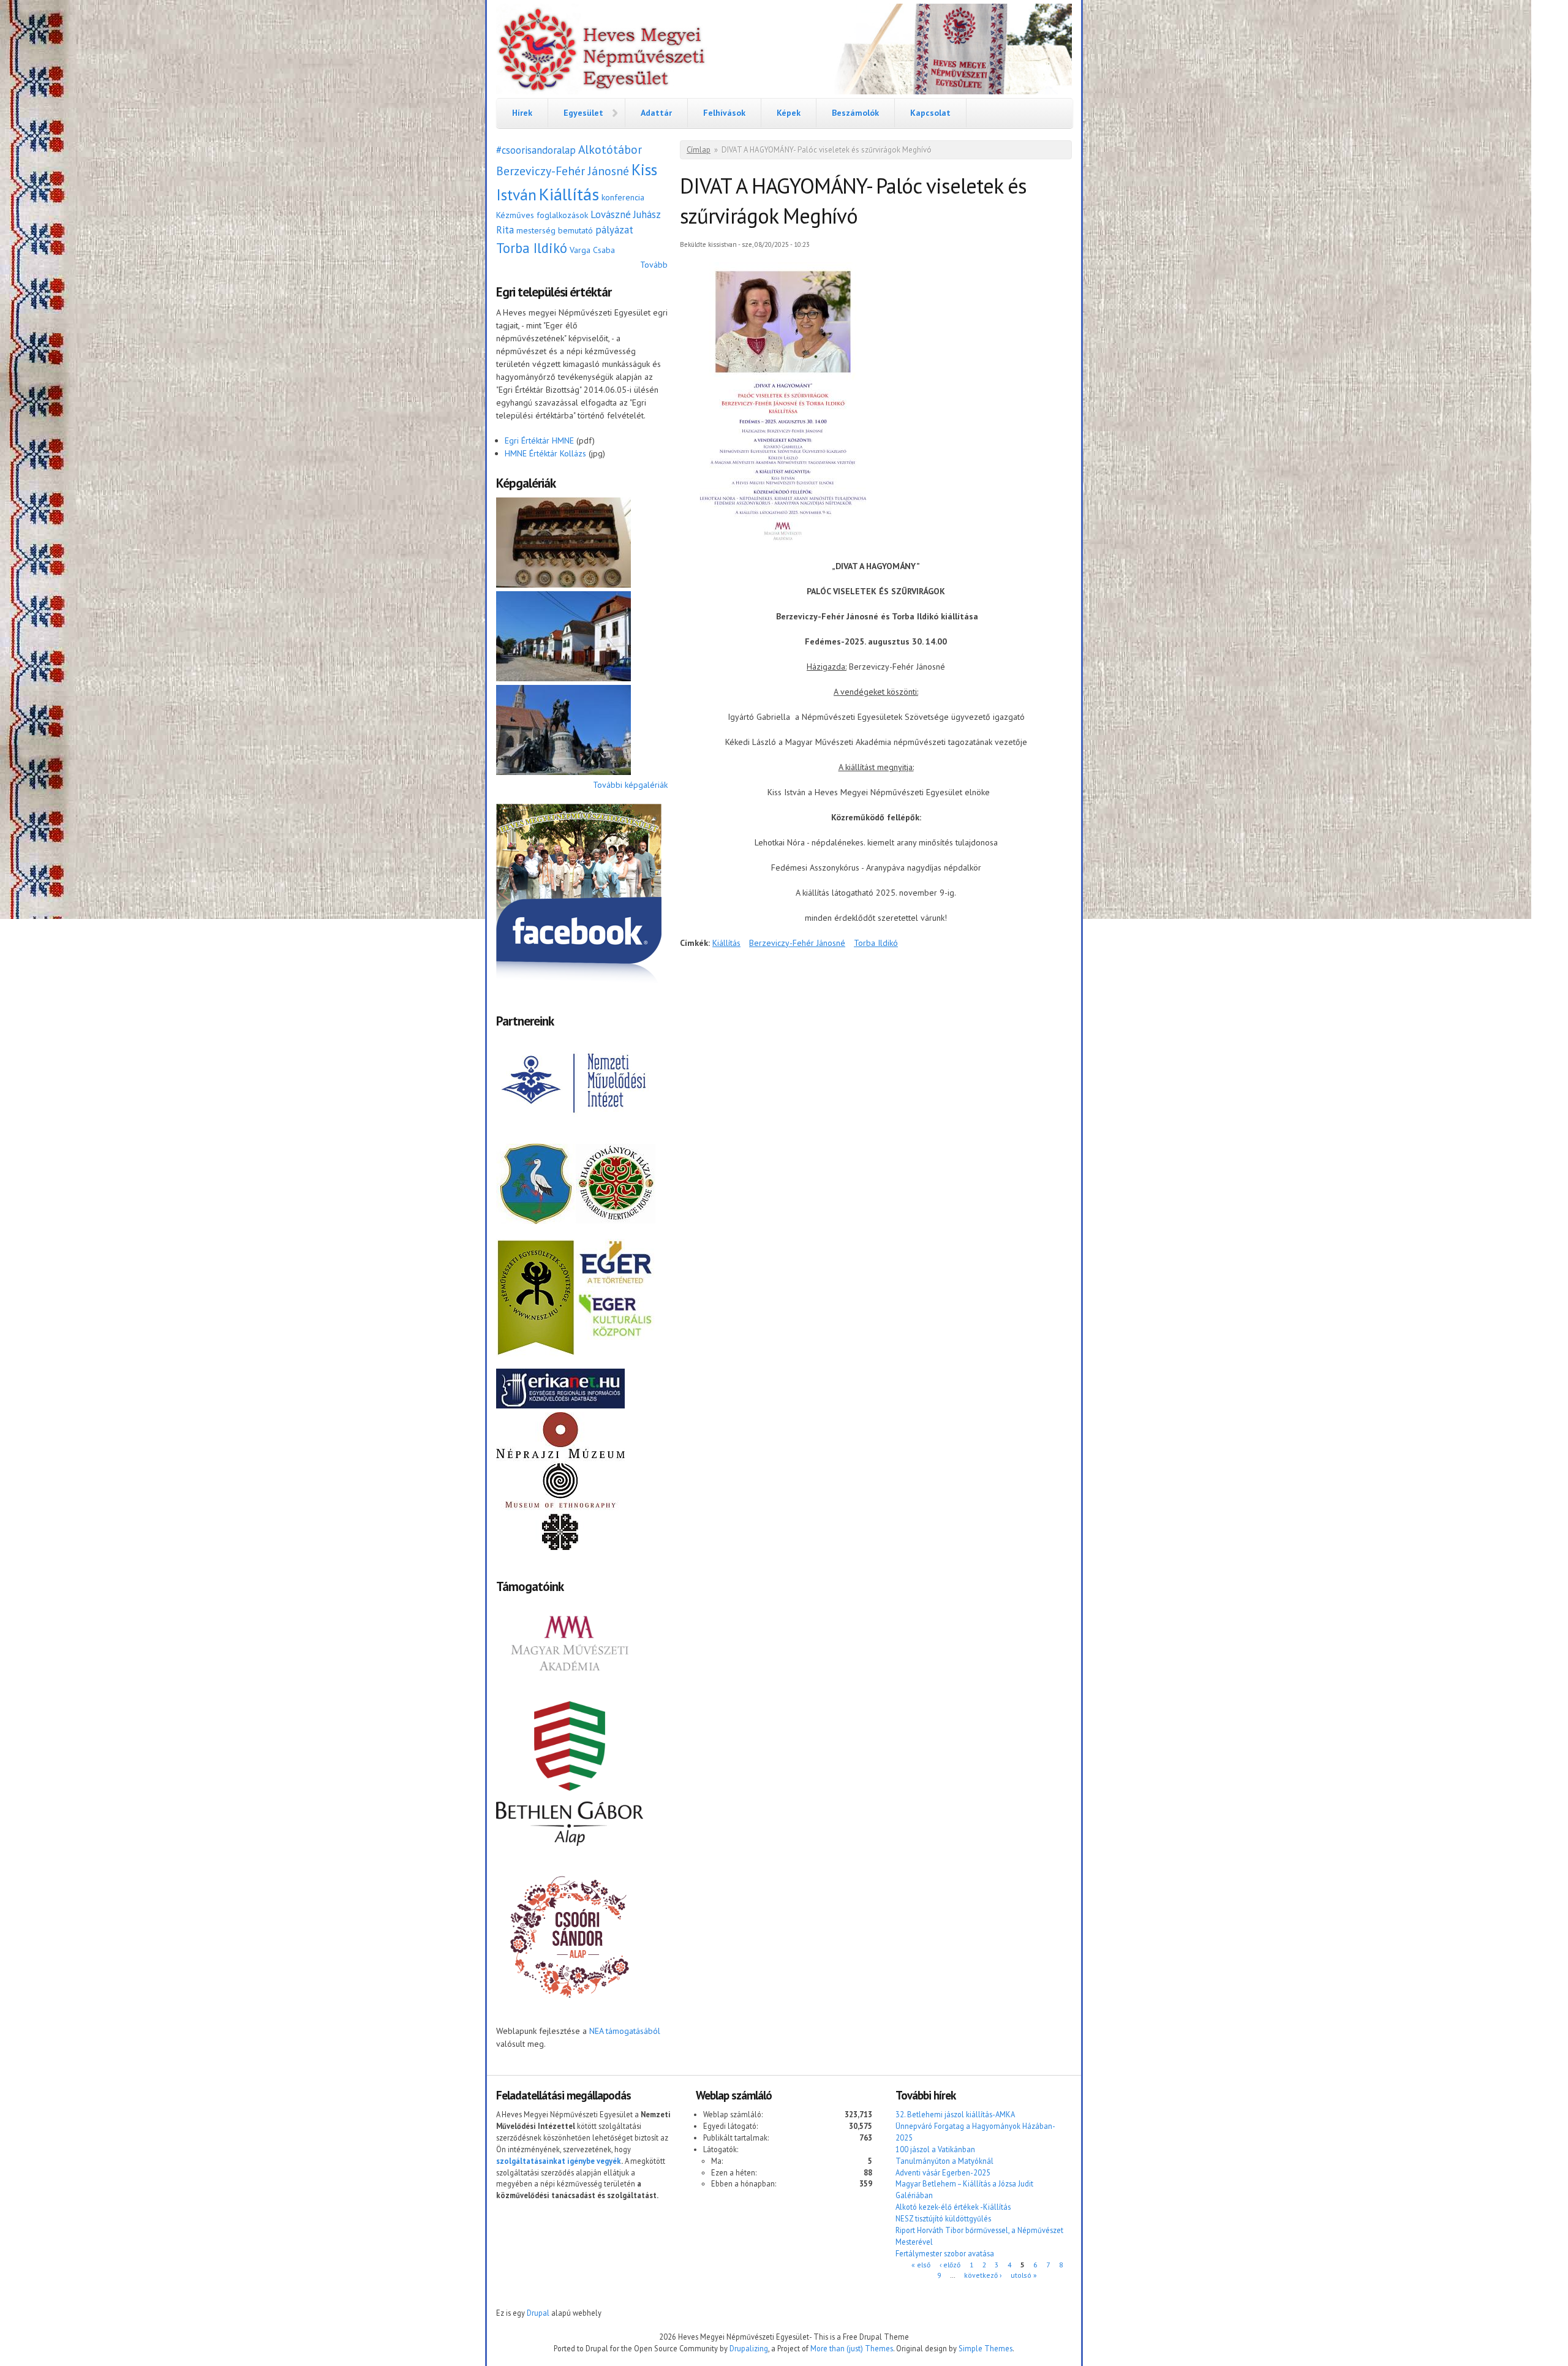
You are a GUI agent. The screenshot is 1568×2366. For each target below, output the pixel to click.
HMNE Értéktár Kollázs (545, 453)
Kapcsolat (930, 113)
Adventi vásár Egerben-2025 (943, 2172)
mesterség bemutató (555, 230)
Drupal (538, 2313)
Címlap (699, 150)
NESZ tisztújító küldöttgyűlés (943, 2218)
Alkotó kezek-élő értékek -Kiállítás (953, 2207)
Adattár (656, 113)
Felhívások (724, 113)
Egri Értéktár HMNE (539, 440)
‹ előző (950, 2265)
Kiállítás (569, 194)
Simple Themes (986, 2348)
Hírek (522, 113)
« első (921, 2265)
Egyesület (583, 113)
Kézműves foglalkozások (542, 215)
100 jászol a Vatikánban (935, 2149)
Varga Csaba (592, 250)
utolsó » (1024, 2275)
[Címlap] (784, 51)
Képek (789, 113)
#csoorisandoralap (536, 150)
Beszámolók (855, 113)
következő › (983, 2275)
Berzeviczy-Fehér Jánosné (563, 171)
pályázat (614, 230)
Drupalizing (749, 2348)
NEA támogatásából (625, 2031)
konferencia (623, 197)
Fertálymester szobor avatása (945, 2253)
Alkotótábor (610, 149)
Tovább (654, 265)
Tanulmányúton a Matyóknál (944, 2161)
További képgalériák (630, 785)
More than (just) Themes (852, 2348)
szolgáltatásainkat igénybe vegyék (559, 2161)
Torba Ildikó (532, 248)
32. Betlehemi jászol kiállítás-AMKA (955, 2114)
